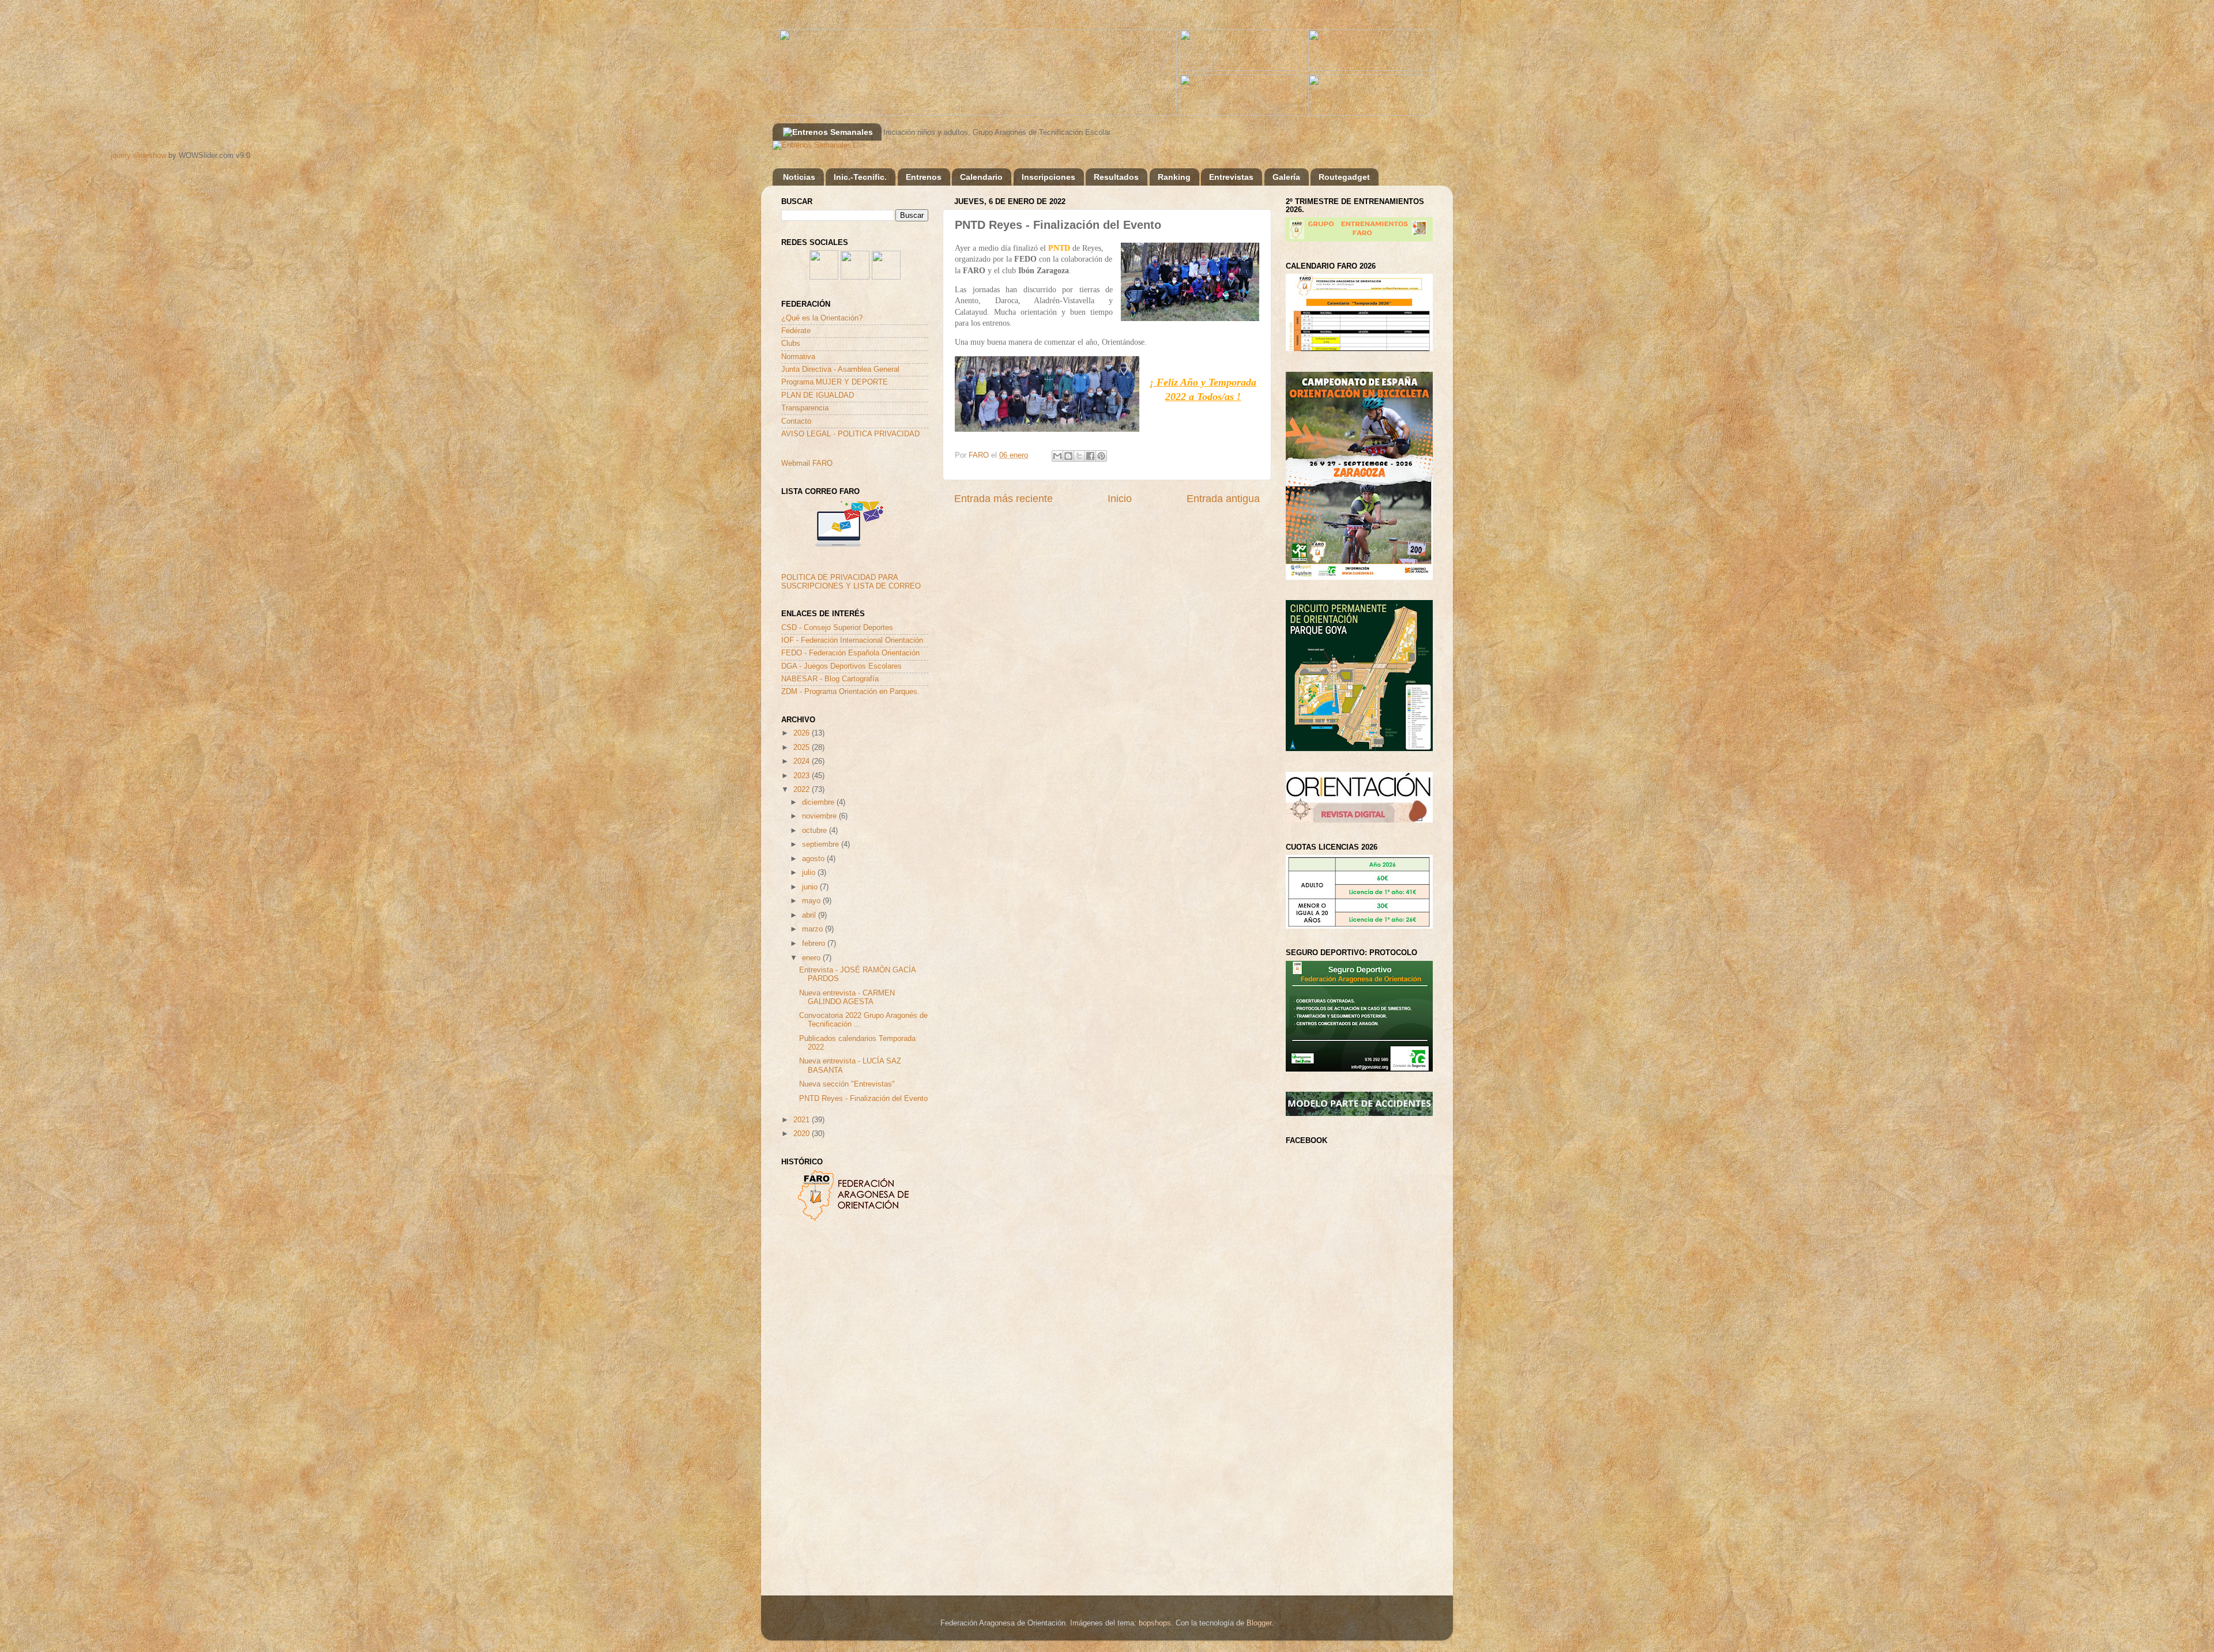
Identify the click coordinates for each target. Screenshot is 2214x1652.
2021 (803, 1120)
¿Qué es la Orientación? (822, 318)
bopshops (1155, 1623)
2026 (803, 733)
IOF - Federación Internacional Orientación (852, 640)
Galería (1286, 177)
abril (810, 915)
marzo (814, 929)
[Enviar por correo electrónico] (1057, 456)
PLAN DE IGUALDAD (818, 395)
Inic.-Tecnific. (860, 177)
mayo (812, 901)
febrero (815, 944)
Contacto (796, 421)
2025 (803, 748)
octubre (816, 831)
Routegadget (1344, 177)
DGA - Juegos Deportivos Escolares (841, 666)
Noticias (799, 177)
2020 (803, 1134)
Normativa (798, 357)
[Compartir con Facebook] (1090, 456)
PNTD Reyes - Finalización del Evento (863, 1099)
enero (812, 958)
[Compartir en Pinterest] (1101, 456)
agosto (814, 859)
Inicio (1120, 499)
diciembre (819, 802)
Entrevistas (1231, 177)
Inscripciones (1048, 177)
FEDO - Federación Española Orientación (850, 653)
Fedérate (796, 331)
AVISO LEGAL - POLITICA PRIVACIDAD (850, 434)
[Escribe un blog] (1068, 456)
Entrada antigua (1223, 499)
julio (810, 873)
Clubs (791, 344)
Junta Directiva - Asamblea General (840, 369)
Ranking (1174, 177)
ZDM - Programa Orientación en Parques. (850, 692)
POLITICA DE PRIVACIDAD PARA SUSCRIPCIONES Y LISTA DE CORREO (851, 582)
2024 (803, 761)
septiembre (822, 844)
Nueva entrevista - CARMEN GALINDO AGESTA (847, 997)
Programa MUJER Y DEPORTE (835, 382)
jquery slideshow (138, 156)
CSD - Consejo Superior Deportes (837, 628)
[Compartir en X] (1079, 456)
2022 (803, 790)
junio (811, 887)
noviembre (820, 816)
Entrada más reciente (1004, 499)
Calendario (981, 177)
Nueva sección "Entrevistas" (847, 1084)
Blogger (1259, 1623)
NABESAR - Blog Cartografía (830, 679)
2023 (803, 776)
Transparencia (805, 408)
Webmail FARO (807, 463)
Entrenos (924, 177)
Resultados (1116, 177)
